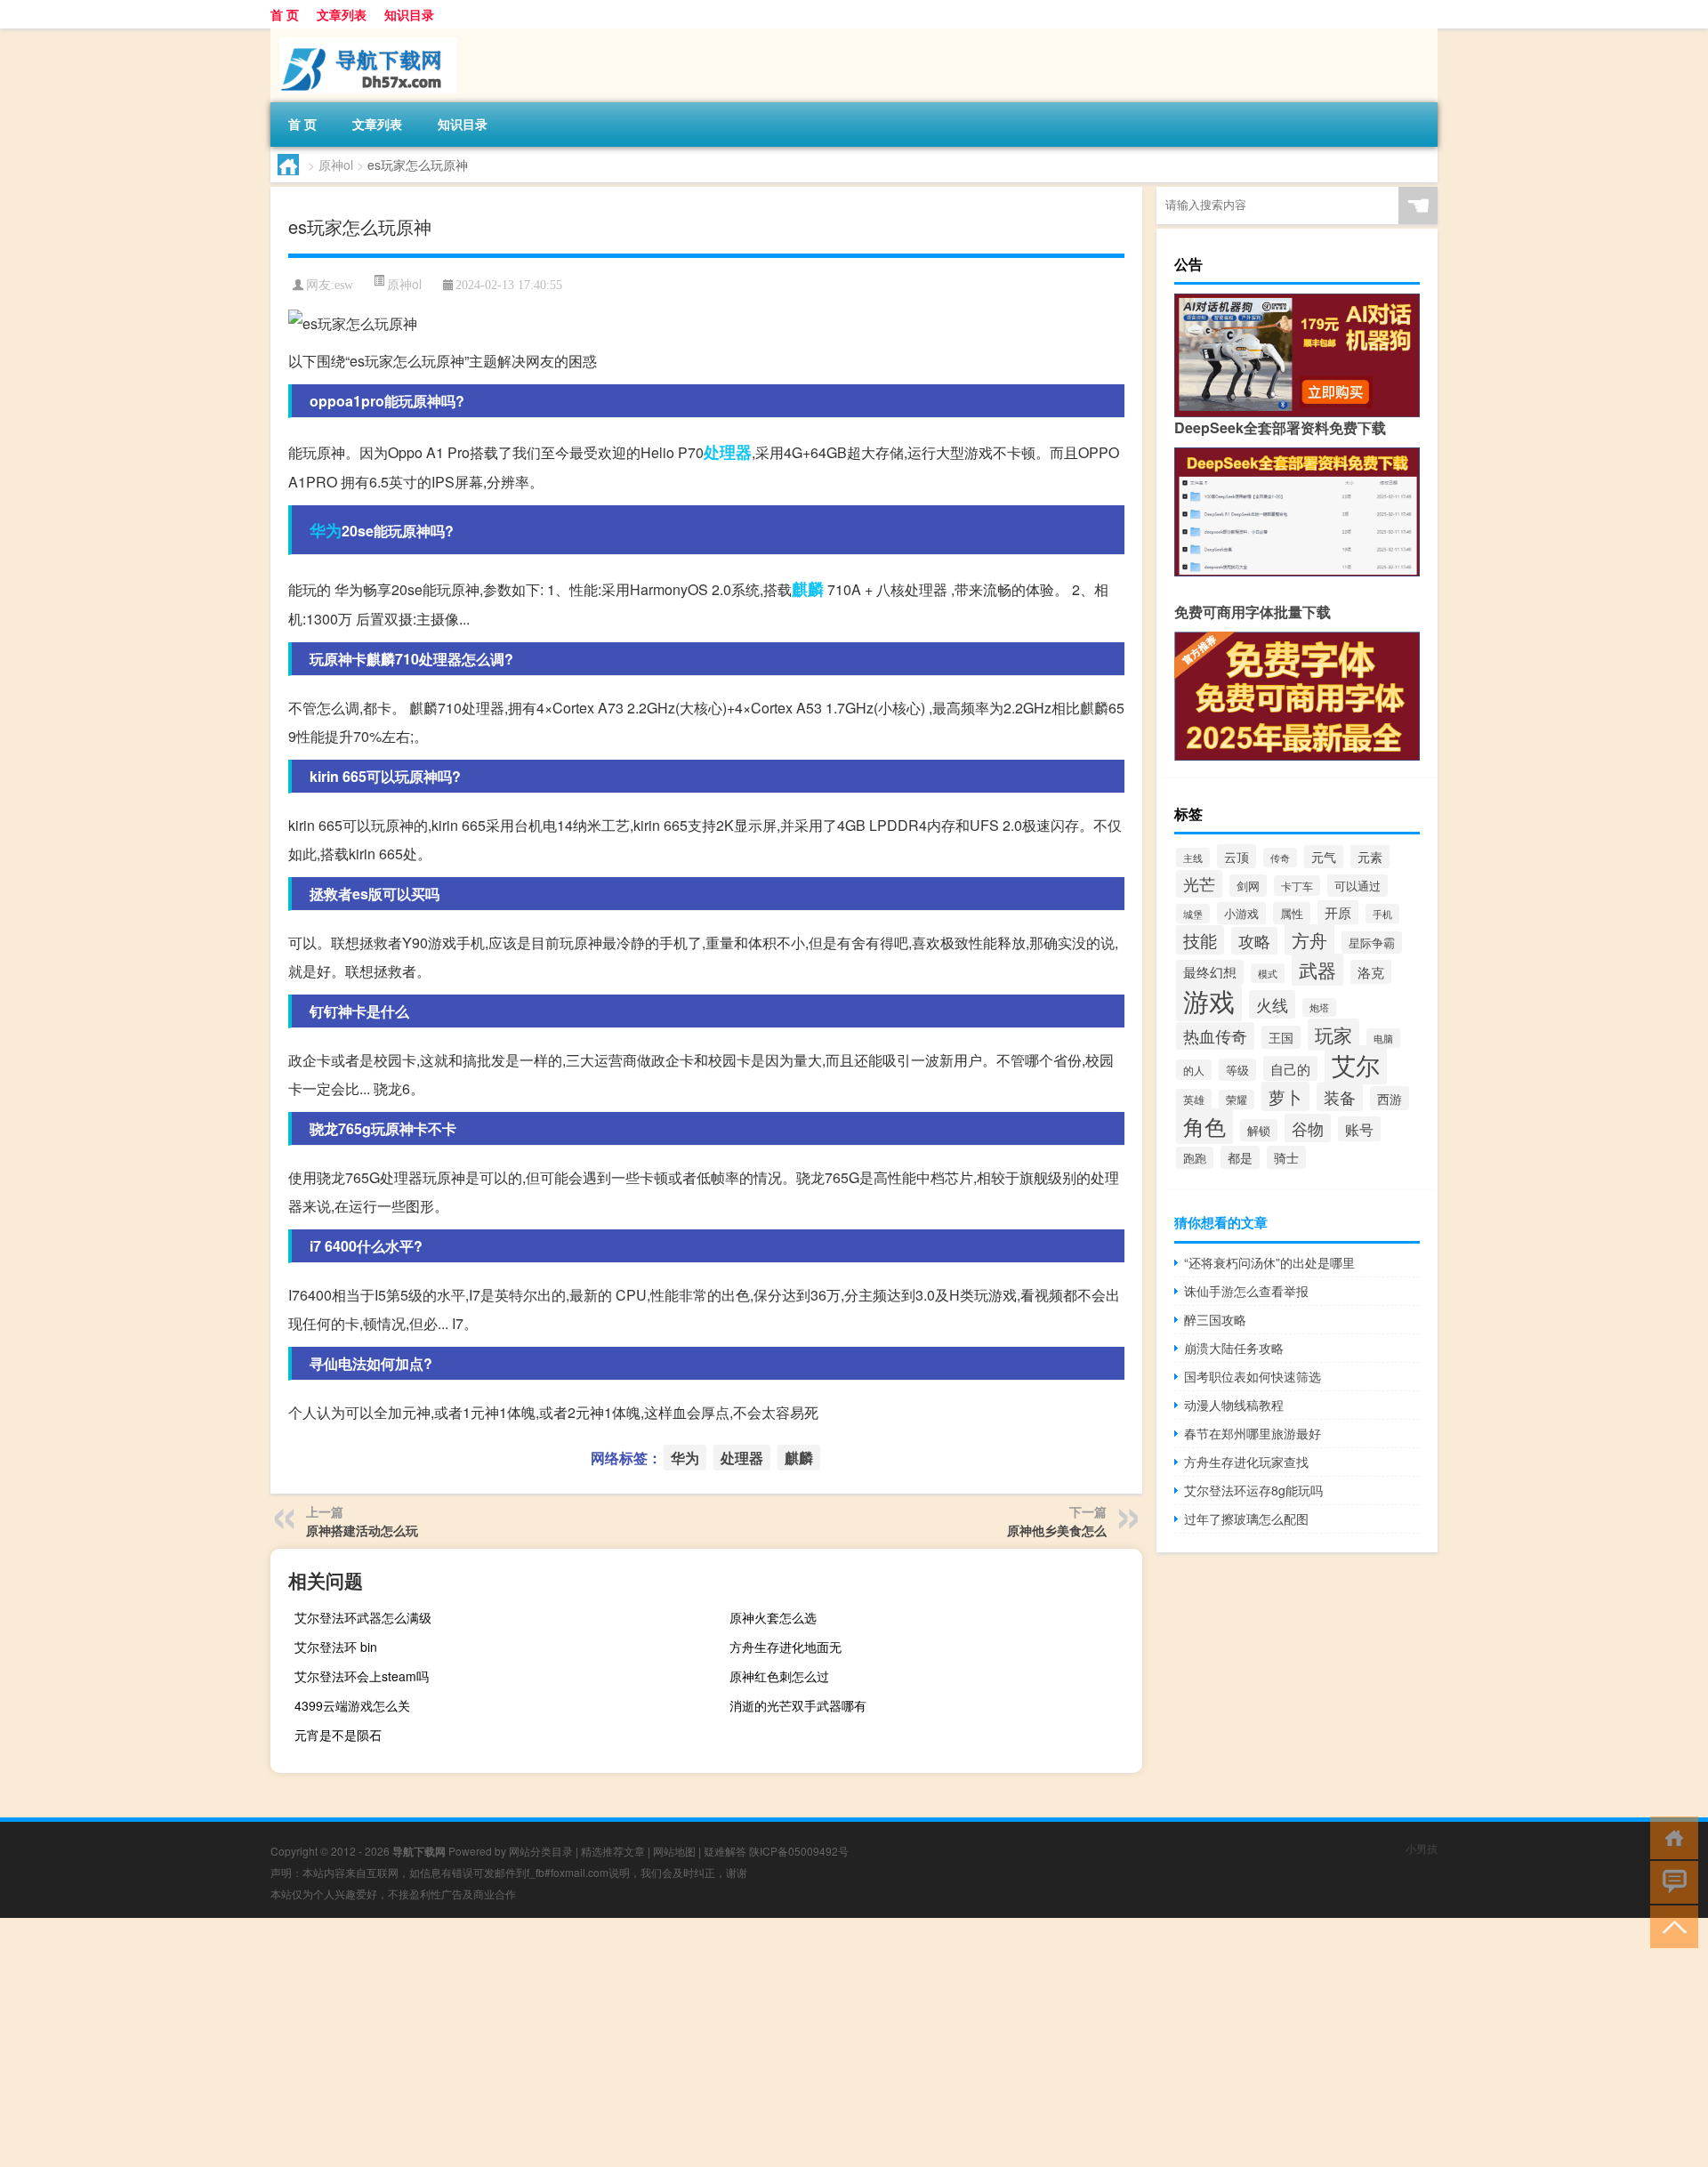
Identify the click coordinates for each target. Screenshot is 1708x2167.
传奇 (1280, 858)
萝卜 (1285, 1096)
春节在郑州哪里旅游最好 (1253, 1433)
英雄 (1194, 1100)
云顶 (1237, 856)
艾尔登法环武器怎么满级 (363, 1617)
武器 (1317, 970)
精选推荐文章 (613, 1851)
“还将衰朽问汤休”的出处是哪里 (1269, 1262)
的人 (1194, 1070)
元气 (1324, 857)
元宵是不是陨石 (338, 1735)
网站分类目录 (541, 1851)
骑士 (1286, 1157)
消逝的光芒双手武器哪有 (798, 1705)
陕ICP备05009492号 (799, 1851)
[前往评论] (1670, 1881)
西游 (1390, 1098)
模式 (1268, 973)
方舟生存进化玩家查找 (1246, 1462)
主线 (1193, 858)
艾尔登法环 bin (336, 1647)
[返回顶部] (1670, 1925)
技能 (1200, 940)
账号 (1359, 1129)
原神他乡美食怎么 (1057, 1530)
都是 (1240, 1157)
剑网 (1248, 886)
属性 (1292, 913)
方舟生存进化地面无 (786, 1647)
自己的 (1290, 1068)
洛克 (1371, 972)
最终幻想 (1210, 972)
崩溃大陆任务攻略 (1234, 1348)
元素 (1370, 857)
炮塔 (1319, 1007)
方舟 (1309, 940)
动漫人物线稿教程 (1234, 1405)
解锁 (1259, 1130)
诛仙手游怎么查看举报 (1246, 1291)
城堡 (1193, 914)
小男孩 (1422, 1848)
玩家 (1333, 1035)
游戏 (1209, 1000)
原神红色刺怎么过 (779, 1676)
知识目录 (409, 14)
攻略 (1254, 941)
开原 (1338, 912)
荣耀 (1237, 1100)
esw (344, 285)
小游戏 (1241, 913)
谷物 (1308, 1128)
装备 (1340, 1097)
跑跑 (1195, 1158)
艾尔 (1356, 1065)
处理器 (728, 452)
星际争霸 (1372, 943)
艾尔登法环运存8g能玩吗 (1253, 1490)
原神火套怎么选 (773, 1617)
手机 (1382, 914)
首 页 (285, 14)
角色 (1204, 1126)
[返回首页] (1670, 1837)
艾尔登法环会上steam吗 (362, 1676)
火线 (1272, 1004)
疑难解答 (725, 1851)
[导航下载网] (364, 35)
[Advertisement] (534, 2042)
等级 (1237, 1070)
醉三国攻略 (1215, 1319)
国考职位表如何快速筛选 (1253, 1376)
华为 (326, 530)
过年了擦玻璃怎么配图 (1246, 1519)
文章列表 (342, 14)
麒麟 (808, 589)
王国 (1281, 1037)
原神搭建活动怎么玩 (362, 1530)
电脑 (1383, 1038)
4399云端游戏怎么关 (352, 1705)
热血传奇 (1215, 1036)
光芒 (1199, 884)
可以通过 (1358, 886)
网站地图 (674, 1851)
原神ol (336, 165)
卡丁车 (1297, 886)
